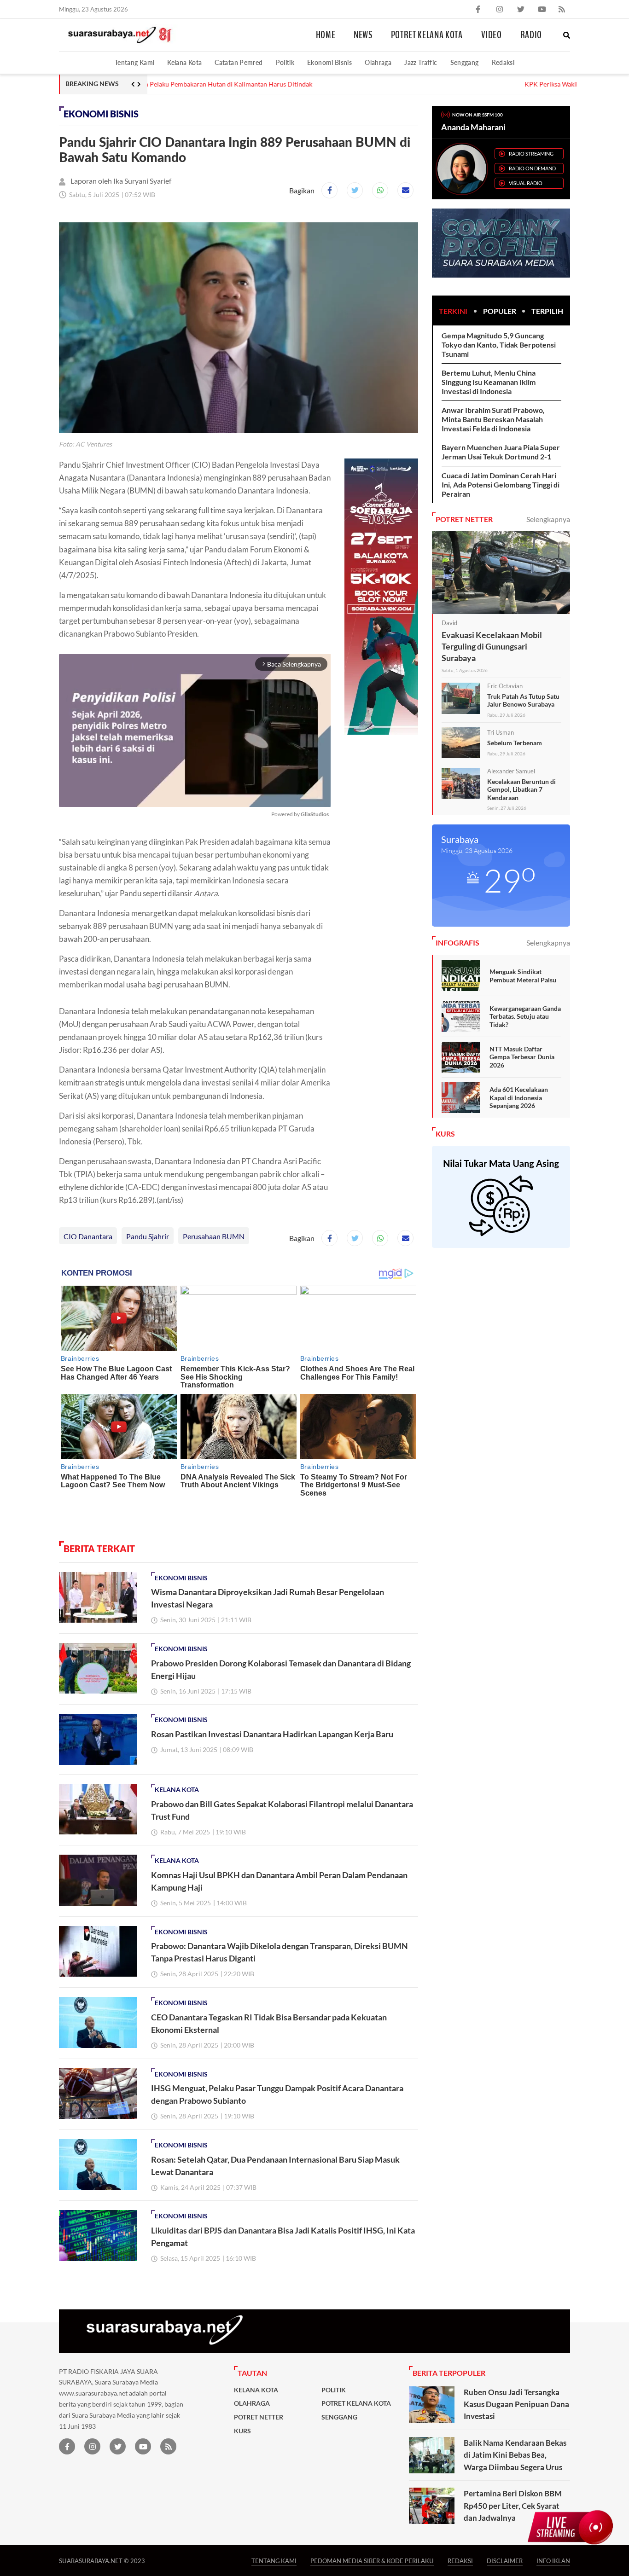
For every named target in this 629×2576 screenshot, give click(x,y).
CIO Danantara (88, 1236)
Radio (531, 35)
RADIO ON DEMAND (532, 168)
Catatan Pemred (239, 62)
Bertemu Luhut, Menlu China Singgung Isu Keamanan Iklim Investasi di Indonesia (489, 382)
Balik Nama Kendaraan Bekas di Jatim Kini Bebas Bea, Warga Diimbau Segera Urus (515, 2455)
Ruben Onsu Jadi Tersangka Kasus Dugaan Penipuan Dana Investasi (516, 2404)
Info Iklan (553, 2561)
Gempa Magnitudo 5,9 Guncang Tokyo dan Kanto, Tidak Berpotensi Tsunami (499, 345)
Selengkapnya (548, 519)
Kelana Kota (184, 62)
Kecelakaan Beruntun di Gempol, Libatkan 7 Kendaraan (521, 789)
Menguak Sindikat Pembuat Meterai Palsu (523, 976)
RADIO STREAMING (531, 154)
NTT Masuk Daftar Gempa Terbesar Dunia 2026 (522, 1057)
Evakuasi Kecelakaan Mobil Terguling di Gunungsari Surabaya (492, 646)
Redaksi (503, 62)
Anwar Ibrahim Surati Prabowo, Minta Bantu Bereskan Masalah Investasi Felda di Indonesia (493, 419)
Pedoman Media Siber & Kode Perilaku (372, 2561)
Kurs (242, 2431)
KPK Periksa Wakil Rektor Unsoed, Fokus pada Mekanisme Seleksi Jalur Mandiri (266, 84)
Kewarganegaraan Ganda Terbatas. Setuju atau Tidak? (525, 1016)
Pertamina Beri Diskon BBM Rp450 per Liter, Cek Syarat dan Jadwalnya (513, 2506)
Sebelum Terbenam (515, 743)
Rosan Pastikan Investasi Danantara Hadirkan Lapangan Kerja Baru (272, 1734)
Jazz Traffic (421, 62)
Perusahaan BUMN (214, 1236)
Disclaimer (505, 2561)
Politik (285, 62)
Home (326, 35)
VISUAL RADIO (526, 183)
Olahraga (378, 62)
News (363, 35)
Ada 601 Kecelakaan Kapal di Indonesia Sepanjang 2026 (519, 1097)
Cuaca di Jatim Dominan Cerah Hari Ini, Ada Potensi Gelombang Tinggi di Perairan (501, 484)
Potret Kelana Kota (427, 35)
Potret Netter (259, 2417)
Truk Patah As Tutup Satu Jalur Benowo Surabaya (523, 700)
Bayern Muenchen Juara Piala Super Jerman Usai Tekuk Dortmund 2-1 (501, 452)
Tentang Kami (134, 62)
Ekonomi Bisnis (329, 62)
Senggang (465, 62)
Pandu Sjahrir (148, 1236)
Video (492, 35)
